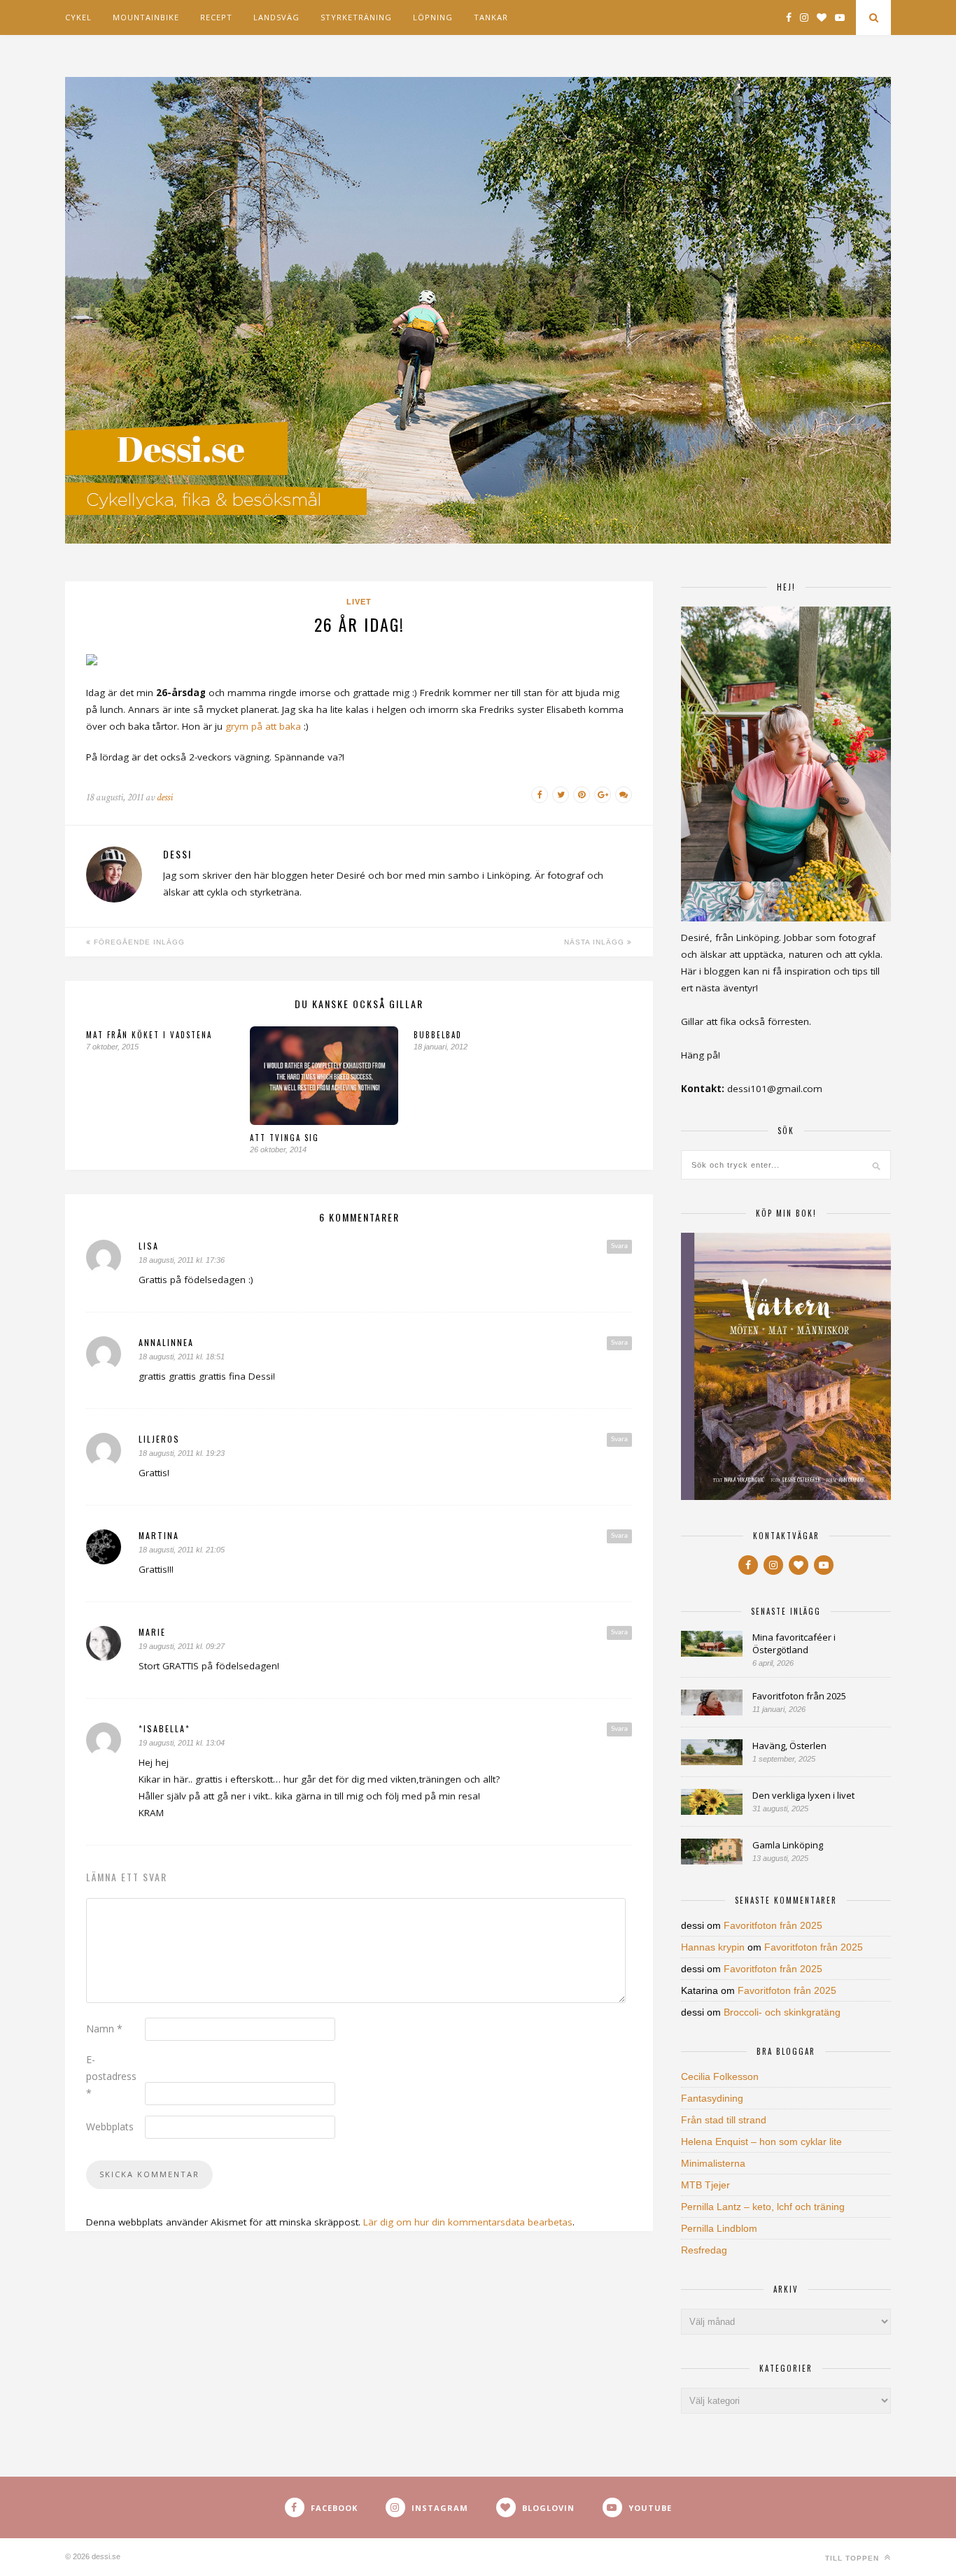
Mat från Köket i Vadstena (149, 1035)
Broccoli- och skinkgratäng (782, 2012)
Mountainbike (146, 17)
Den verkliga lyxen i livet (803, 1795)
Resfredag (704, 2250)
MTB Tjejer (705, 2185)
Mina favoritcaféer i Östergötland (794, 1643)
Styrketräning (356, 17)
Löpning (433, 17)
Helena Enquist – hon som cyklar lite (761, 2142)
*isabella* (164, 1728)
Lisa (149, 1246)
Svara (619, 1246)
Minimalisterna (713, 2163)
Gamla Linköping (788, 1845)
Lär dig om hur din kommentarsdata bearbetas (468, 2222)
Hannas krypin (713, 1947)
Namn (104, 2029)
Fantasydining (712, 2098)
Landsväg (276, 17)
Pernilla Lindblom (719, 2228)
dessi (165, 797)
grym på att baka (263, 726)
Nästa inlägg (596, 942)
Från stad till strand (724, 2120)
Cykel (78, 17)
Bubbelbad (438, 1035)
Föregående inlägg (138, 942)
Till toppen (853, 2558)
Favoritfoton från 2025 (799, 1696)
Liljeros (159, 1439)
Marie (152, 1632)
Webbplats (110, 2126)
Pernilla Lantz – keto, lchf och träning (763, 2207)
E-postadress (111, 2076)
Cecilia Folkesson (720, 2076)
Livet (359, 602)
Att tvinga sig (284, 1138)
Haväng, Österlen (789, 1746)
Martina (159, 1535)
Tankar (491, 17)
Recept (216, 17)
